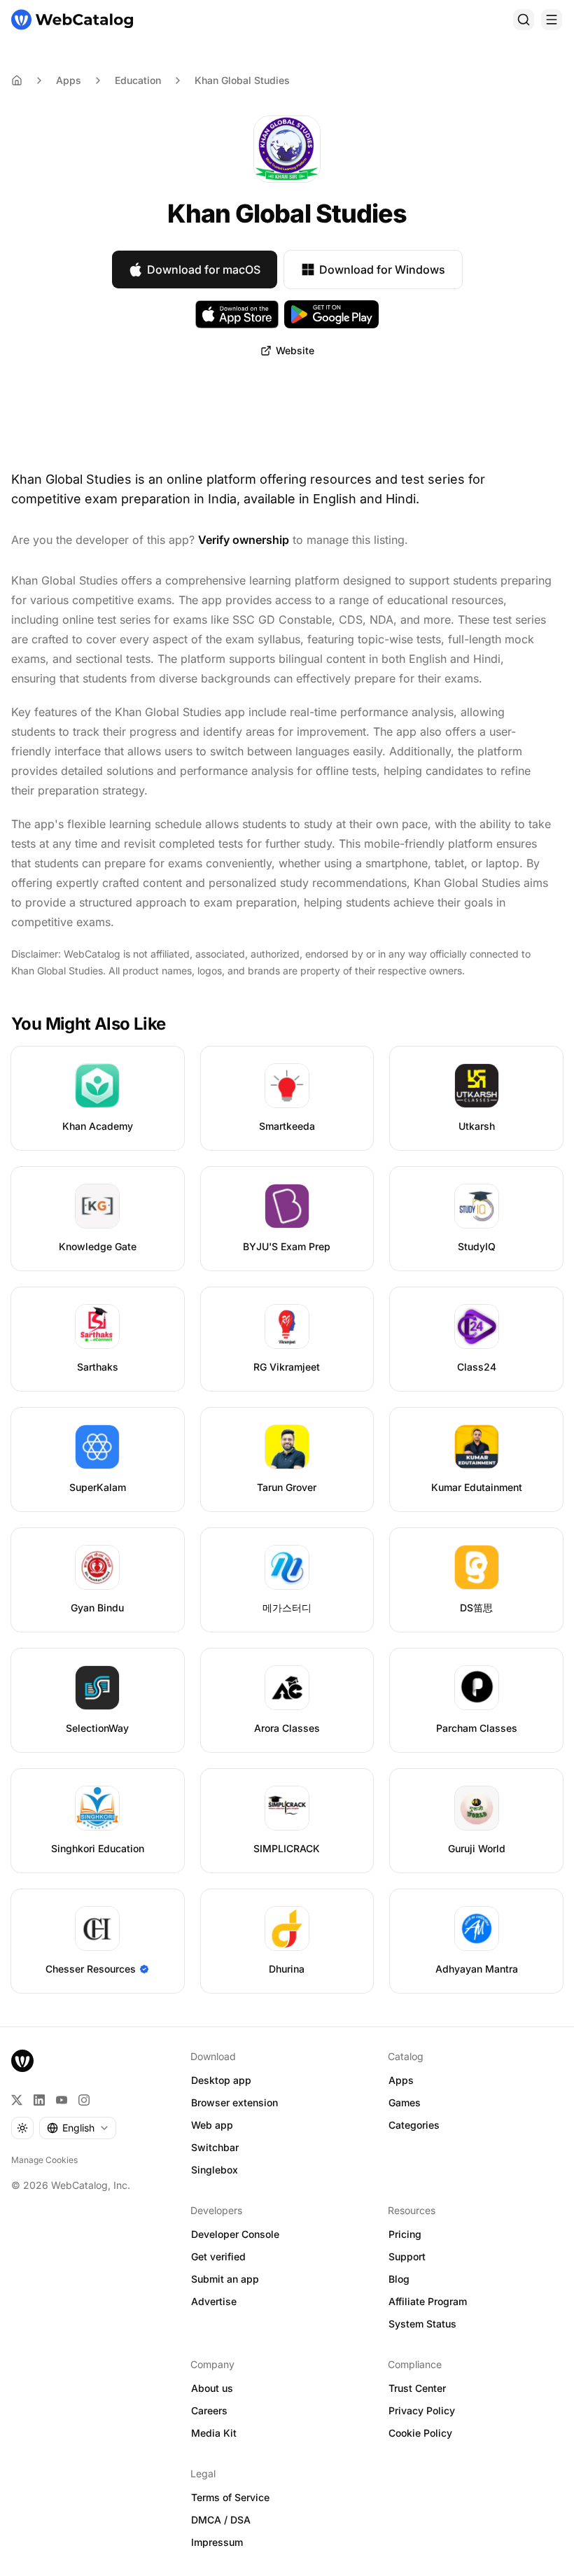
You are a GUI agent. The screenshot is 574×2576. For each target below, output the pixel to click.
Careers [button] (209, 2410)
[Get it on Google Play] (331, 314)
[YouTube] (62, 2100)
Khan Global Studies (242, 80)
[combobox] (78, 2128)
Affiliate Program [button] (428, 2301)
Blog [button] (399, 2279)
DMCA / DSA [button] (221, 2520)
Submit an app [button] (225, 2279)
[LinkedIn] (39, 2100)
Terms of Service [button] (230, 2497)
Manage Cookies (44, 2160)
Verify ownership (244, 540)
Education (138, 80)
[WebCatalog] (22, 2061)
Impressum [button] (217, 2542)
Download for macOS (204, 269)
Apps (69, 80)
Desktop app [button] (221, 2080)
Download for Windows (382, 269)
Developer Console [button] (235, 2234)
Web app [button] (212, 2125)
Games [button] (405, 2102)
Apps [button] (401, 2080)
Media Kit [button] (214, 2433)
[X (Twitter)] (17, 2100)
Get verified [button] (218, 2256)
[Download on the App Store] (237, 314)
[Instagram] (84, 2100)
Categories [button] (414, 2125)
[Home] (72, 20)
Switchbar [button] (215, 2147)
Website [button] (295, 350)
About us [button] (212, 2388)
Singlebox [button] (215, 2170)
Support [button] (407, 2256)
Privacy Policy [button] (422, 2410)
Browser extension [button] (234, 2102)
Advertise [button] (214, 2301)
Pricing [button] (405, 2234)
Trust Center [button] (417, 2388)
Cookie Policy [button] (420, 2433)
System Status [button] (422, 2324)
